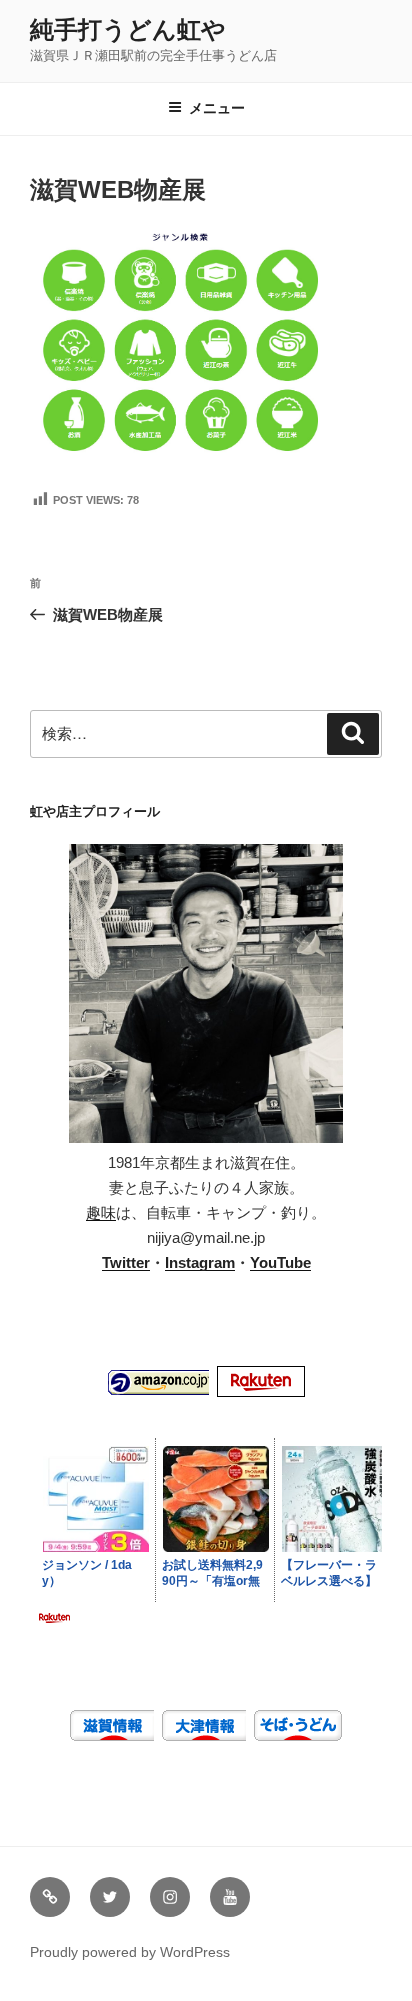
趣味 (101, 1212)
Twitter (126, 1262)
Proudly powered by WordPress (130, 1952)
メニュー (217, 108)
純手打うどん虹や (128, 29)
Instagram (200, 1262)
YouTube (280, 1262)
